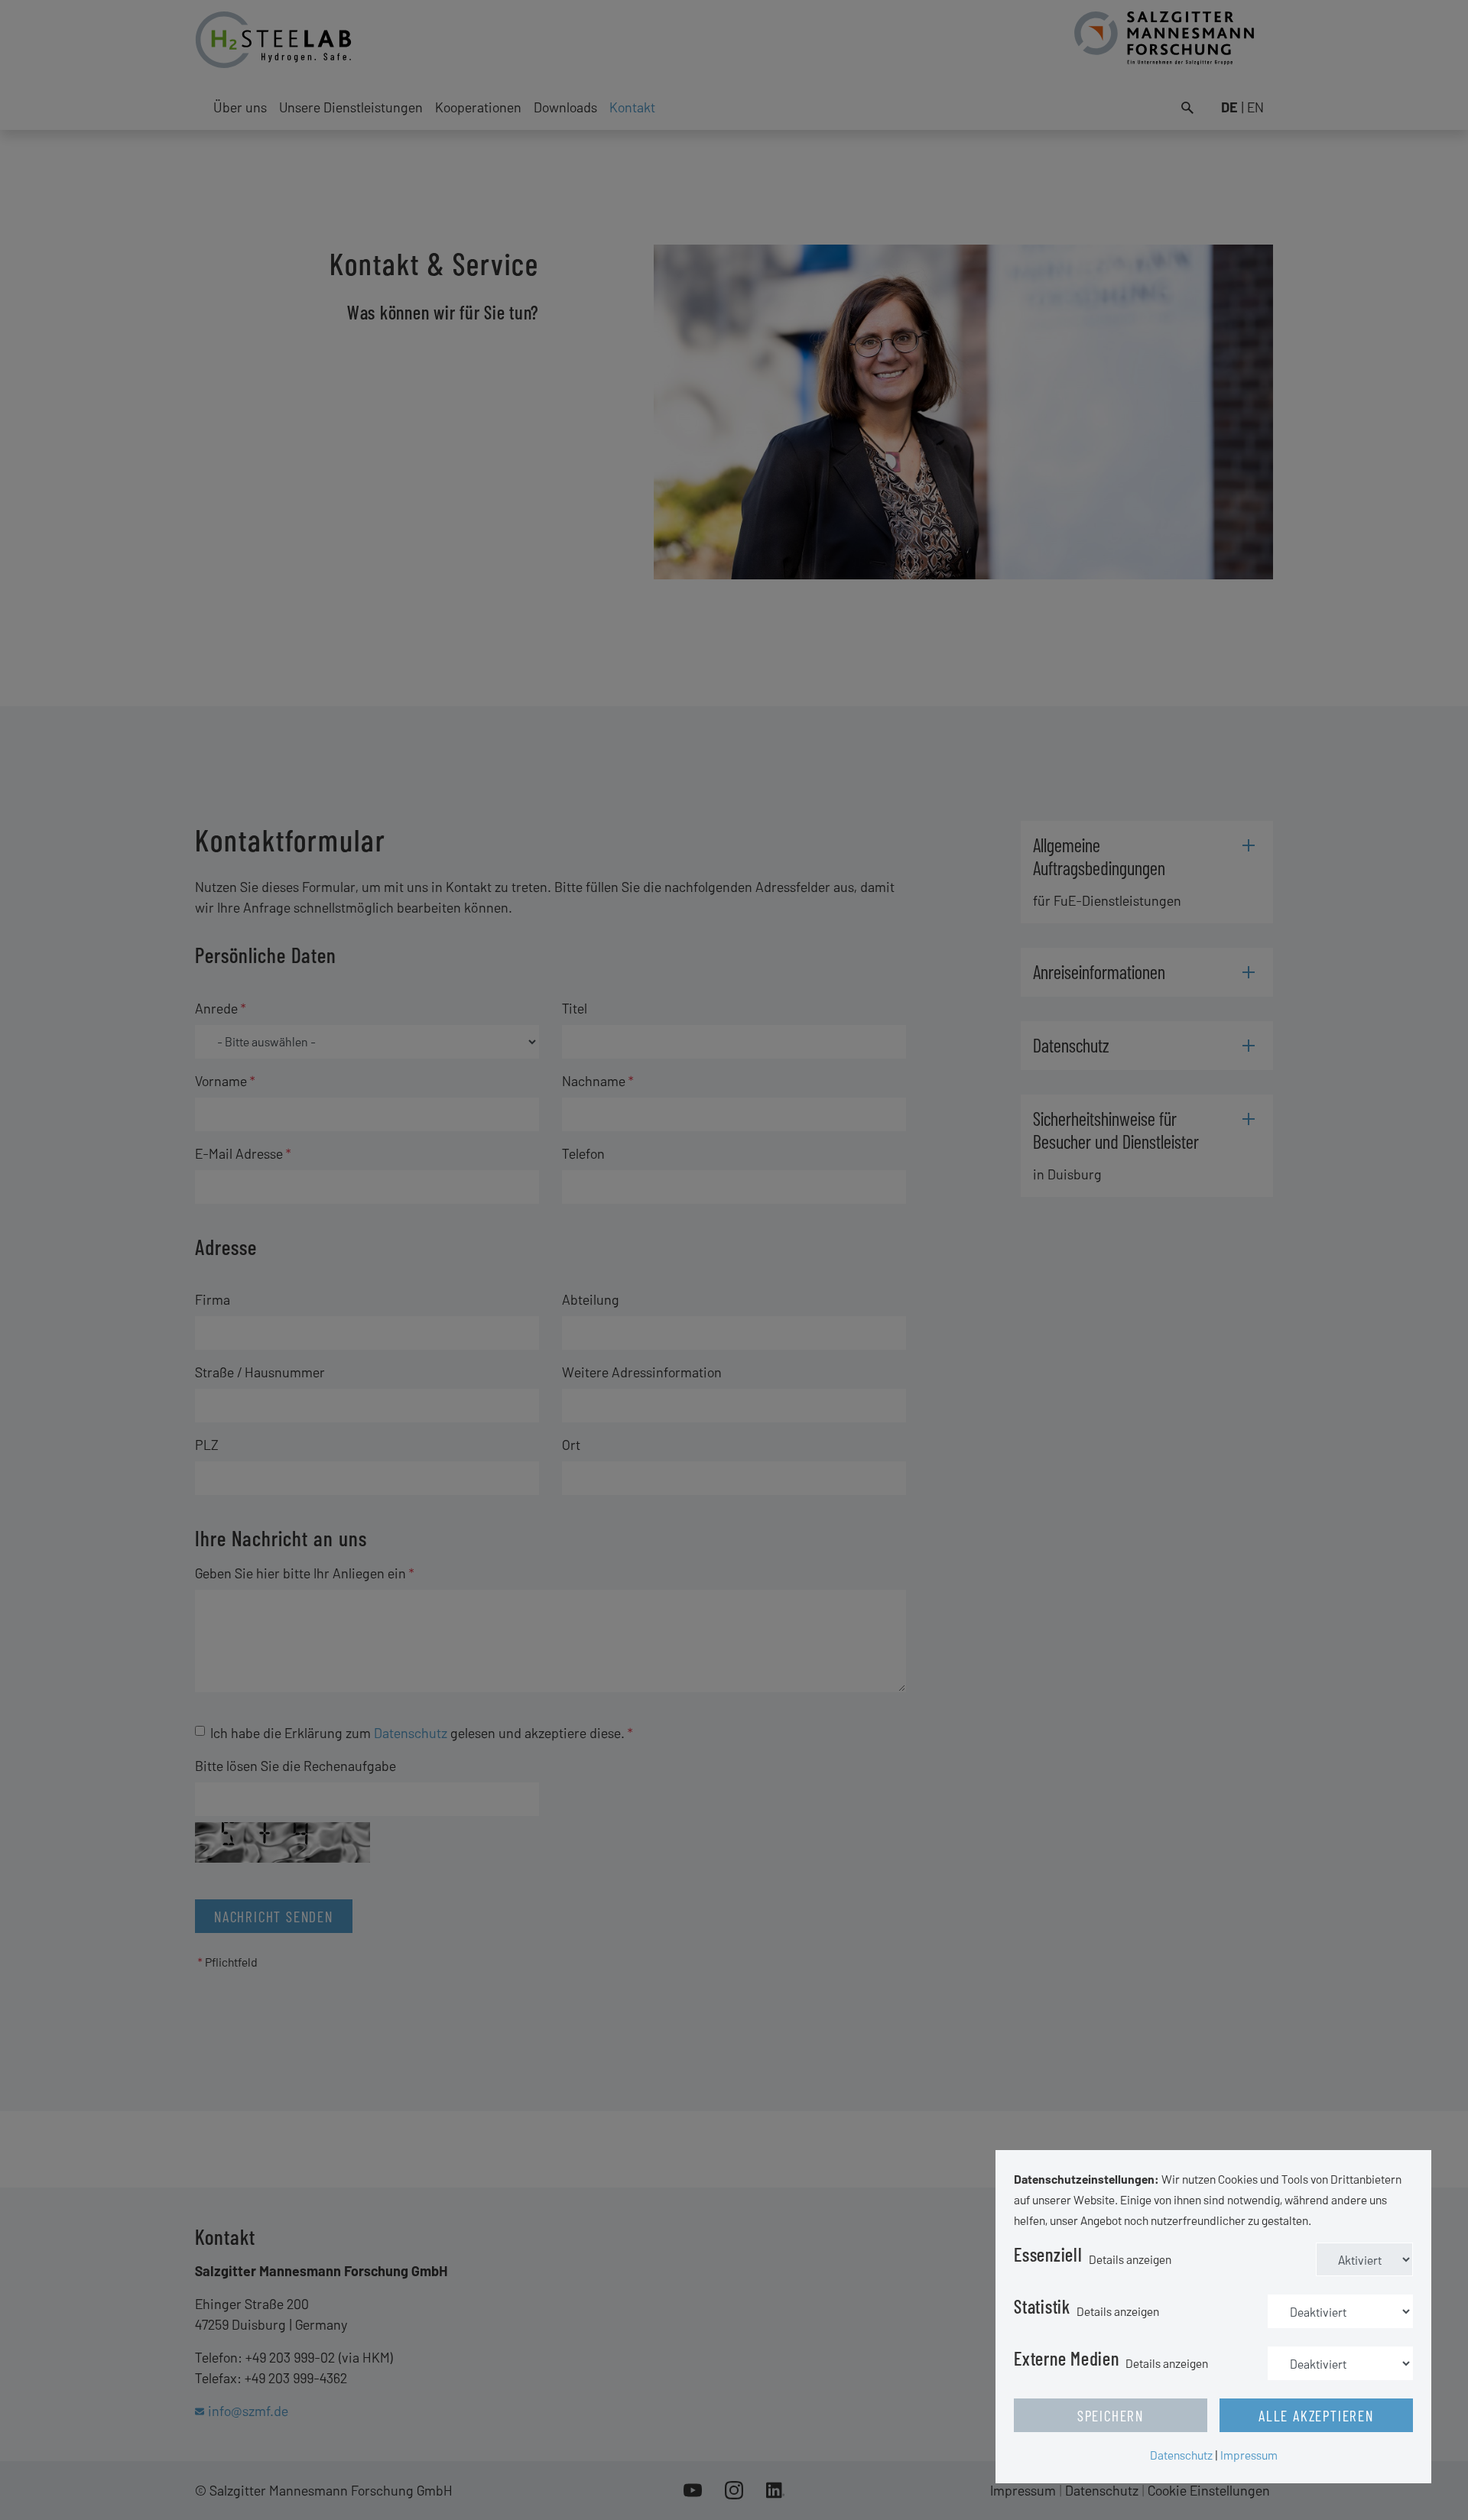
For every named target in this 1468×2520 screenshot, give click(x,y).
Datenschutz (1181, 2455)
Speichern (1111, 2415)
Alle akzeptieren (1316, 2415)
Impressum (1249, 2455)
